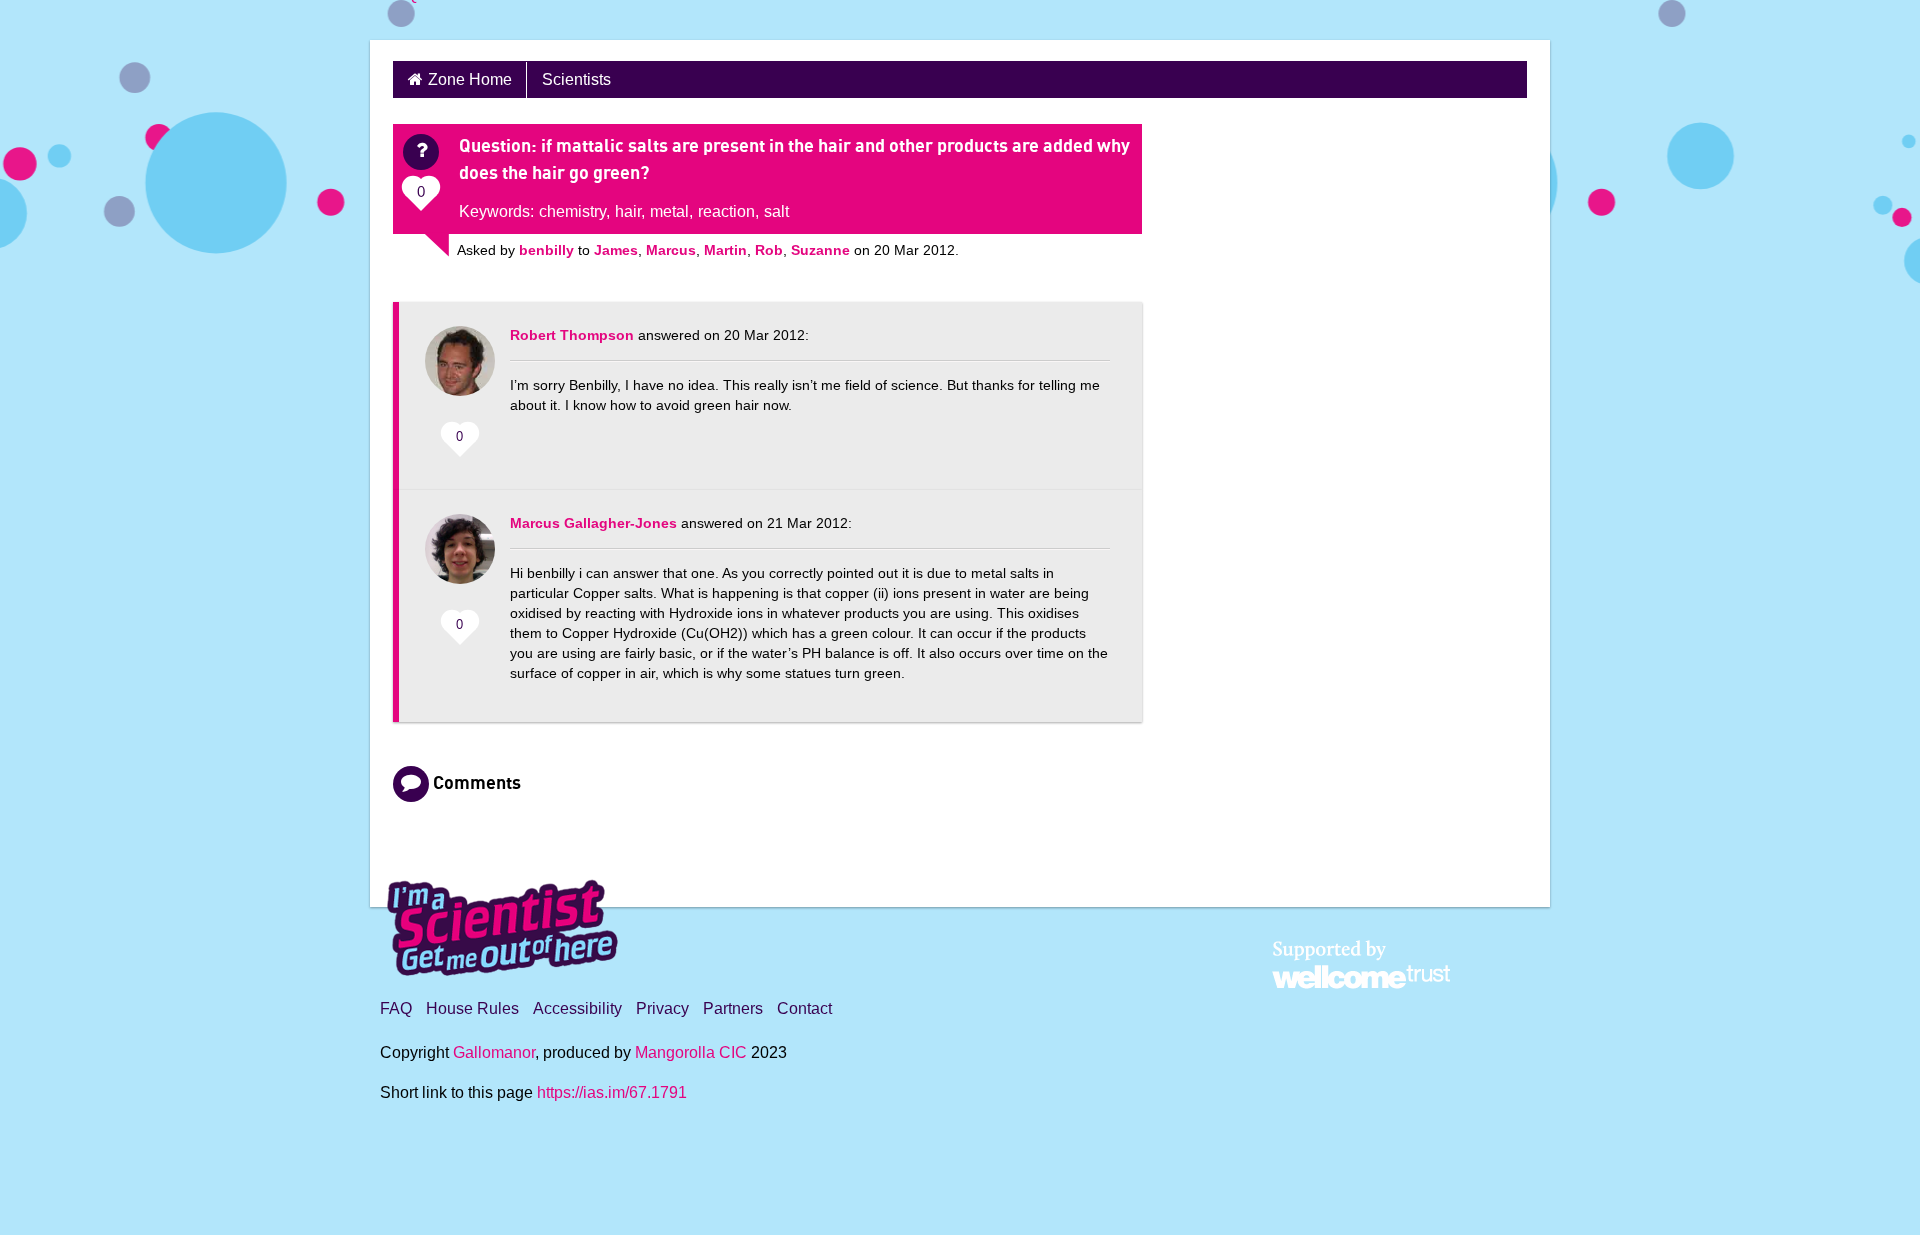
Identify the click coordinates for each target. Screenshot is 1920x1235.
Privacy (662, 1008)
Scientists (576, 79)
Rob (769, 250)
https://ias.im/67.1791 (612, 1092)
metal (669, 211)
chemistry (572, 211)
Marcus (671, 250)
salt (776, 211)
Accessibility (577, 1008)
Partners (733, 1008)
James (616, 250)
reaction (726, 211)
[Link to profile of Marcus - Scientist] (460, 559)
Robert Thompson (572, 335)
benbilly (546, 250)
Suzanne (820, 250)
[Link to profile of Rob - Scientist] (460, 371)
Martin (725, 250)
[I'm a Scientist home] (506, 919)
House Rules (472, 1008)
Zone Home (470, 79)
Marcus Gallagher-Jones (593, 523)
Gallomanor (494, 1052)
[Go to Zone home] (451, 20)
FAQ (396, 1008)
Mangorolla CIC (691, 1052)
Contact (804, 1008)
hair (628, 211)
